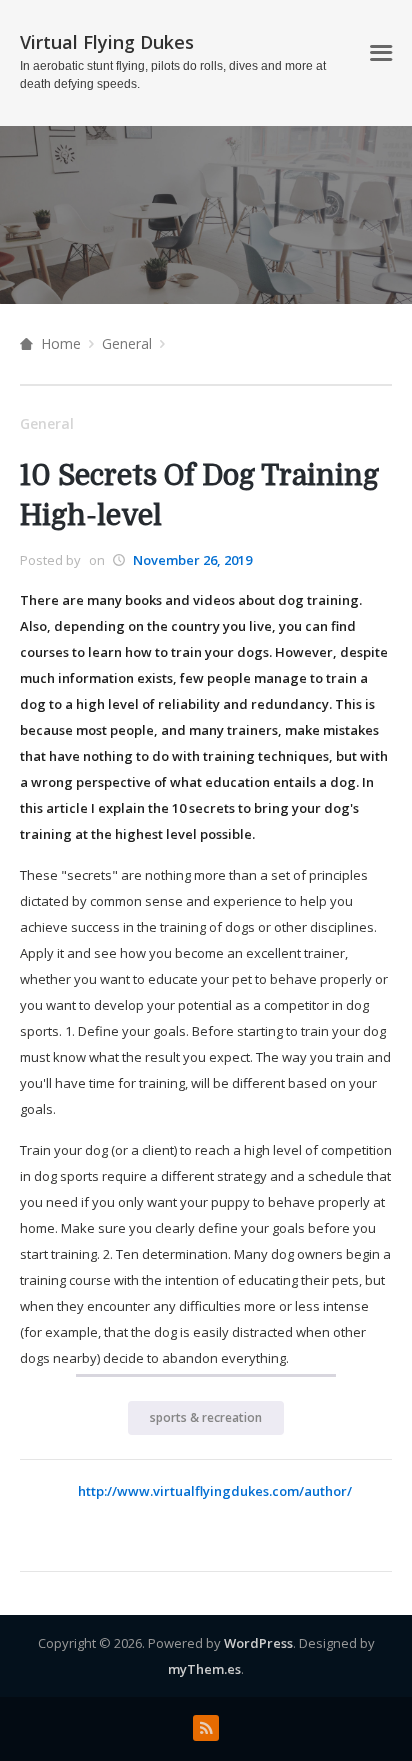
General (127, 343)
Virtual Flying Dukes (107, 42)
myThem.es (204, 1669)
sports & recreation (206, 1417)
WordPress (258, 1643)
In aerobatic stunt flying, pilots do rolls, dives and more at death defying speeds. (173, 75)
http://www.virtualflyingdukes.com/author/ (215, 1491)
